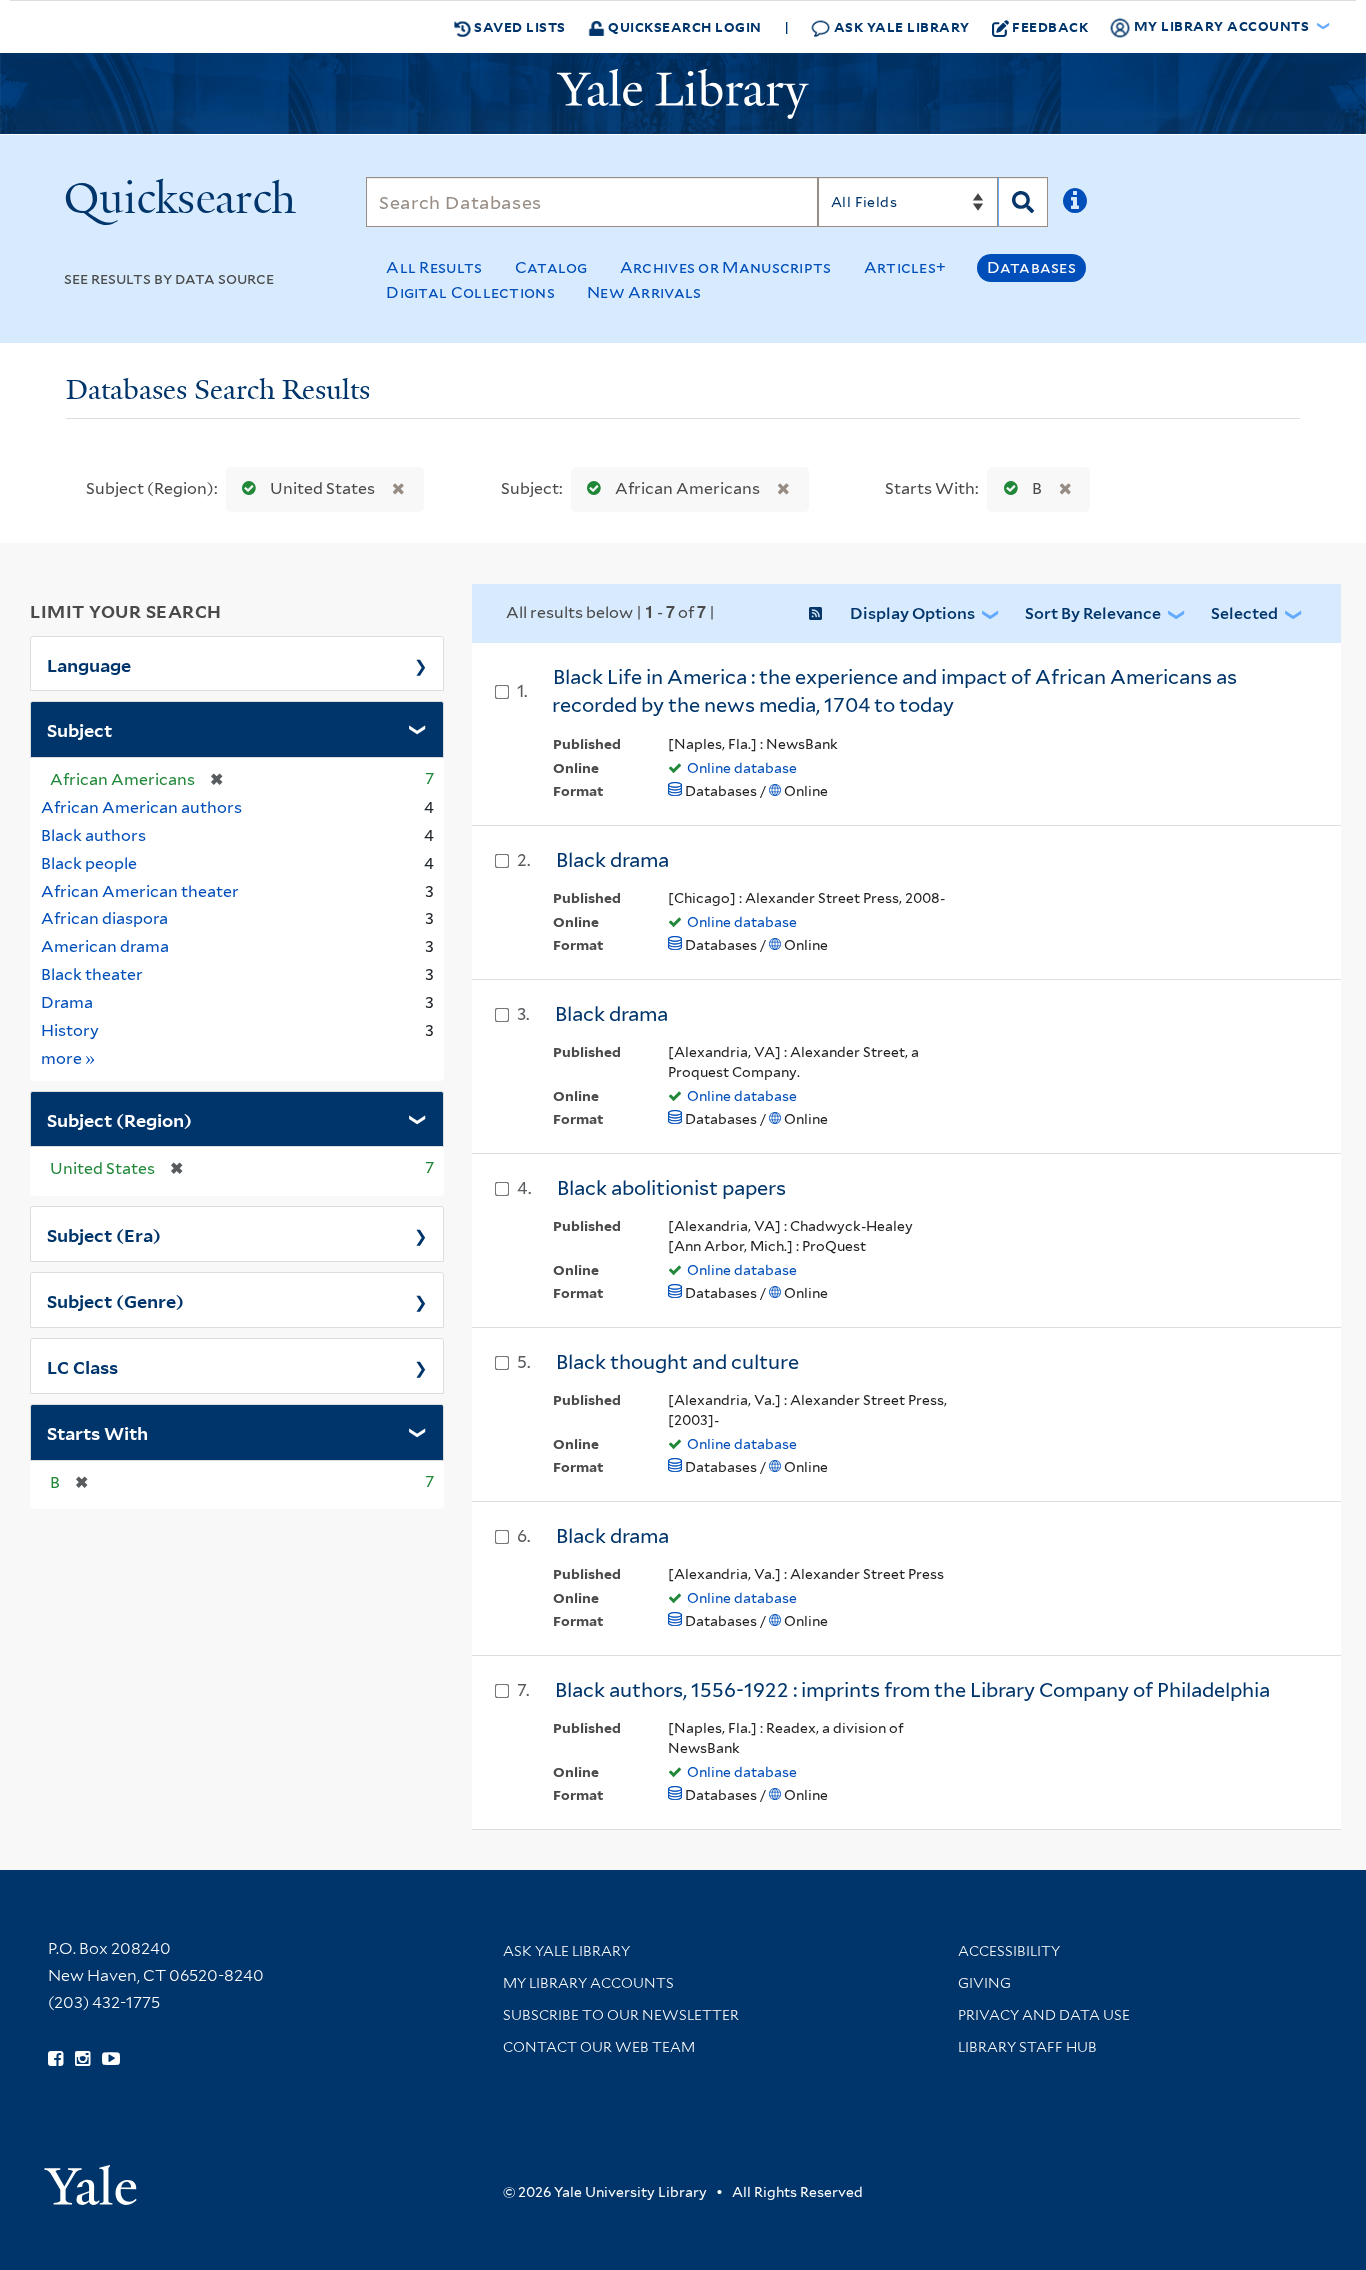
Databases (1031, 267)
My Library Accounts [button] (1221, 25)
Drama (67, 1002)
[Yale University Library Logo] (683, 94)
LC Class (82, 1366)
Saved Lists (518, 26)
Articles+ (905, 267)
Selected (1244, 613)
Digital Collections (470, 292)
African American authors (141, 807)
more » (68, 1058)
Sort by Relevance (1093, 613)
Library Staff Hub (1027, 2047)
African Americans (687, 488)
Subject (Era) (104, 1234)
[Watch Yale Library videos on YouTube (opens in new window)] (111, 2059)
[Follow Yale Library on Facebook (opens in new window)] (55, 2059)
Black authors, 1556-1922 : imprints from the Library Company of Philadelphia (912, 1690)
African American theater (140, 891)
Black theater (92, 974)
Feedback (1050, 26)
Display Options (912, 613)
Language (89, 664)
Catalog (551, 267)
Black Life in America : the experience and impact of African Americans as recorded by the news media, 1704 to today (894, 691)
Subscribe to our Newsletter (621, 2015)
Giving (984, 1983)
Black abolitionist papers (671, 1188)
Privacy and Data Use (1044, 2015)
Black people (89, 863)
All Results (434, 267)
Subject (79, 729)
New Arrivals (644, 292)
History (70, 1030)
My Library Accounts (588, 1983)
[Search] (1023, 202)
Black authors (93, 835)
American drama (105, 946)
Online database (742, 768)
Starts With (97, 1432)
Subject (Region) (119, 1119)
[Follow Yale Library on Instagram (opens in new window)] (82, 2059)
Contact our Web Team (599, 2047)
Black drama (612, 860)
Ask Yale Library (900, 26)
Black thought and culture (677, 1362)
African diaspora (104, 918)
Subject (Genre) (115, 1300)
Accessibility (1009, 1951)
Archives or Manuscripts (726, 267)
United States (322, 488)
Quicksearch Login (683, 26)
